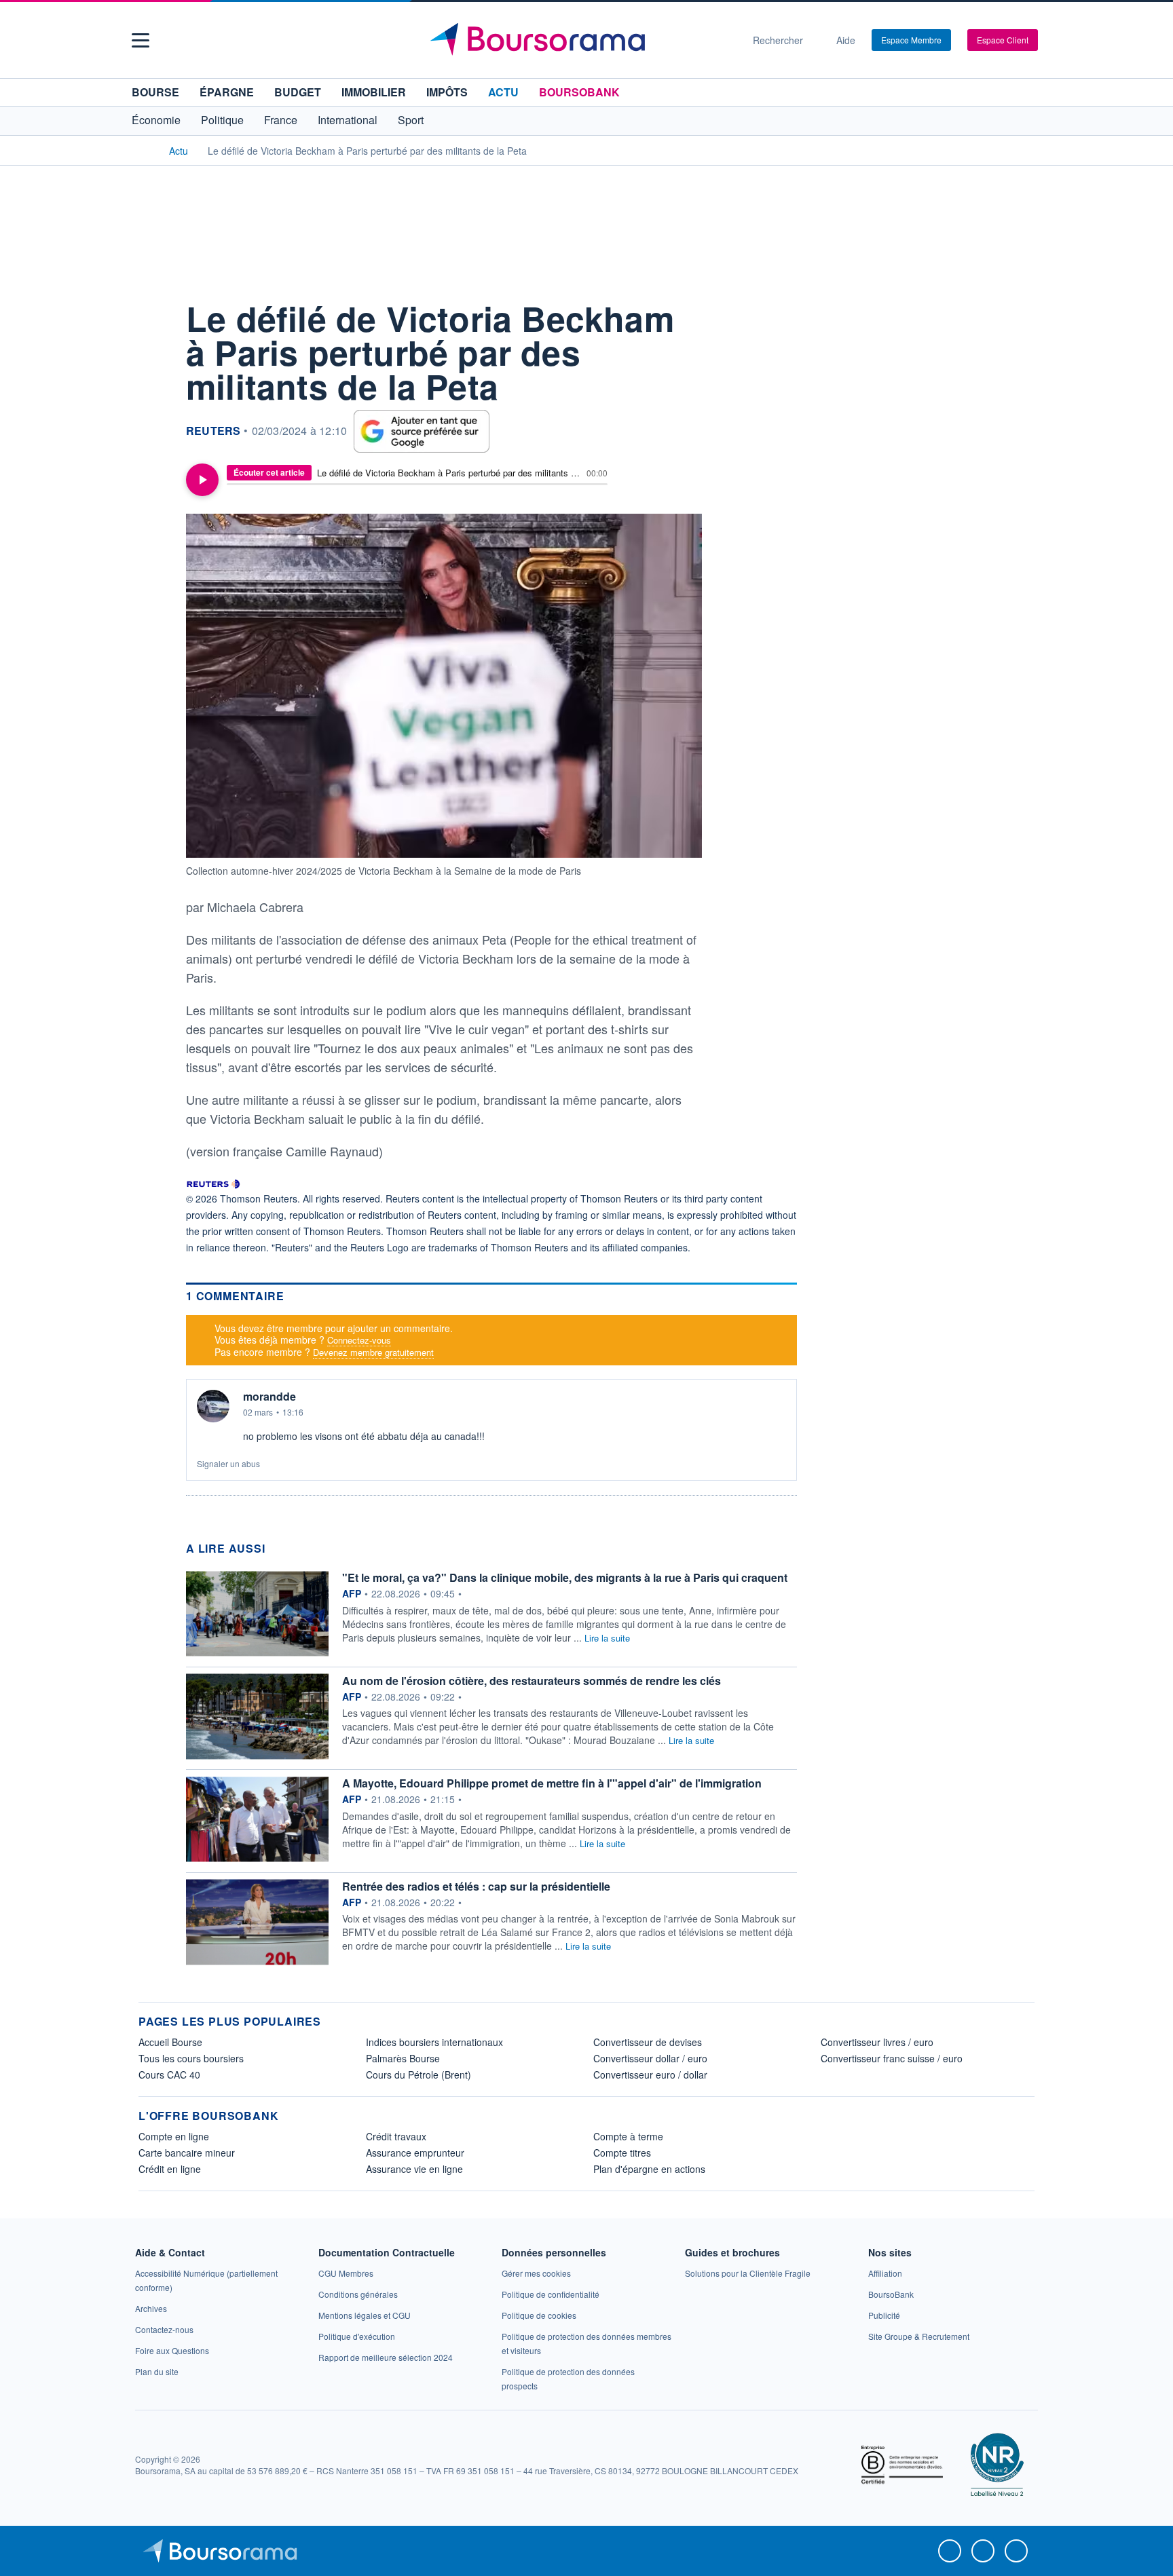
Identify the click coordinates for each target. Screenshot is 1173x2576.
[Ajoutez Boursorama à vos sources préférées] (422, 431)
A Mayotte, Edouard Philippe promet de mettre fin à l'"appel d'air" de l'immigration (552, 1783)
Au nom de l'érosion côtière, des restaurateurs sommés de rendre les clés (532, 1681)
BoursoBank (579, 92)
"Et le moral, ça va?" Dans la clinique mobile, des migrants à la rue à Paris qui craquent (565, 1577)
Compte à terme (628, 2136)
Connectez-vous (359, 1340)
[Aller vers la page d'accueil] (581, 40)
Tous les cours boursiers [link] (191, 2058)
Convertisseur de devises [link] (648, 2042)
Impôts (447, 92)
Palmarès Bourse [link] (403, 2058)
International (348, 120)
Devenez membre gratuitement (373, 1352)
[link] (151, 2308)
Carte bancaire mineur (187, 2153)
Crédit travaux (396, 2136)
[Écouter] (202, 480)
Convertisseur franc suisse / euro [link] (892, 2058)
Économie (156, 120)
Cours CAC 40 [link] (169, 2075)
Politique (222, 120)
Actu (503, 92)
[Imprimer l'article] (152, 436)
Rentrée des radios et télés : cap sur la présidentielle (476, 1886)
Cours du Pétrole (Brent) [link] (418, 2075)
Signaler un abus (228, 1463)
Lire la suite (607, 1638)
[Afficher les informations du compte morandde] (213, 1406)
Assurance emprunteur (415, 2153)
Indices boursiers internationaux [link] (434, 2042)
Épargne (227, 92)
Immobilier (374, 92)
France (281, 120)
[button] (141, 40)
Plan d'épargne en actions (649, 2169)
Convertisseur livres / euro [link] (877, 2042)
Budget (298, 92)
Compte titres (622, 2153)
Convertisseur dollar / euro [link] (650, 2058)
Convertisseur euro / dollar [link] (650, 2075)
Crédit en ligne (170, 2169)
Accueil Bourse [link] (170, 2042)
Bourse (155, 92)
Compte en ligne (174, 2136)
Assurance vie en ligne (414, 2169)
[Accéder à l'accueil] (144, 150)
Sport (411, 120)
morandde (269, 1397)
